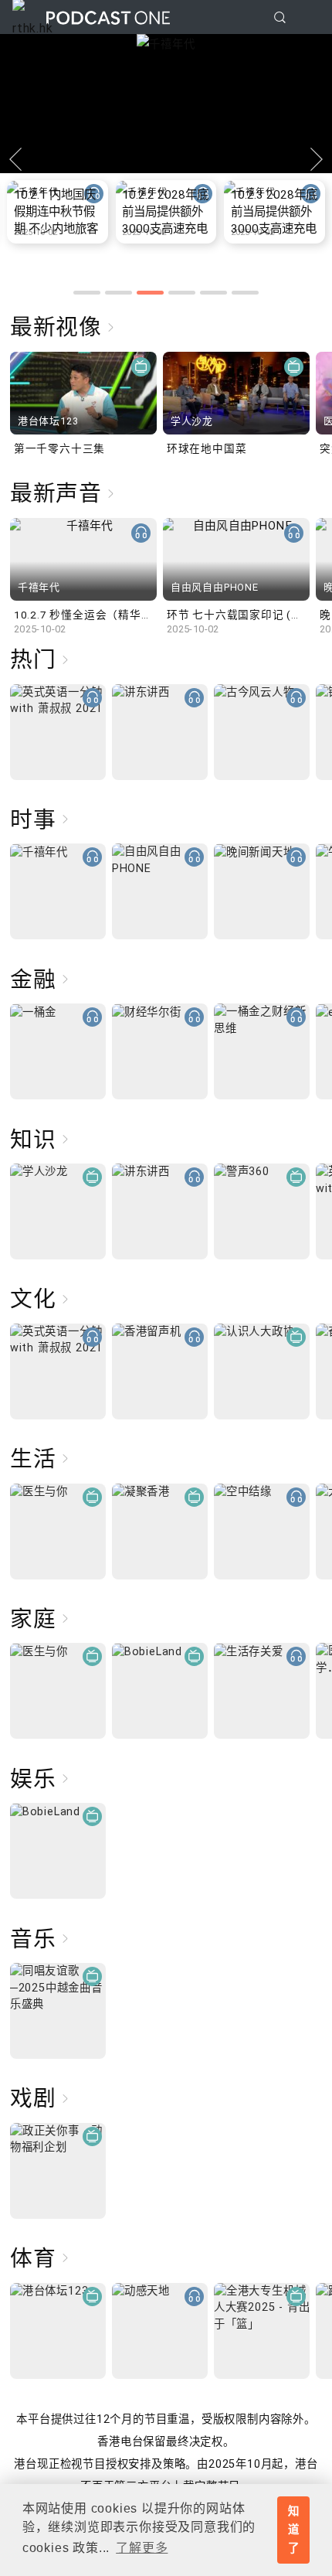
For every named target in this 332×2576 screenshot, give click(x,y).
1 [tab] (87, 293)
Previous (15, 159)
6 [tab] (245, 293)
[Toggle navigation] (308, 18)
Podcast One (108, 17)
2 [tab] (119, 293)
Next (317, 159)
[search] (280, 17)
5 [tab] (213, 293)
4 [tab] (182, 293)
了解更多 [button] (142, 2548)
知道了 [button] (294, 2530)
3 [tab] (150, 293)
